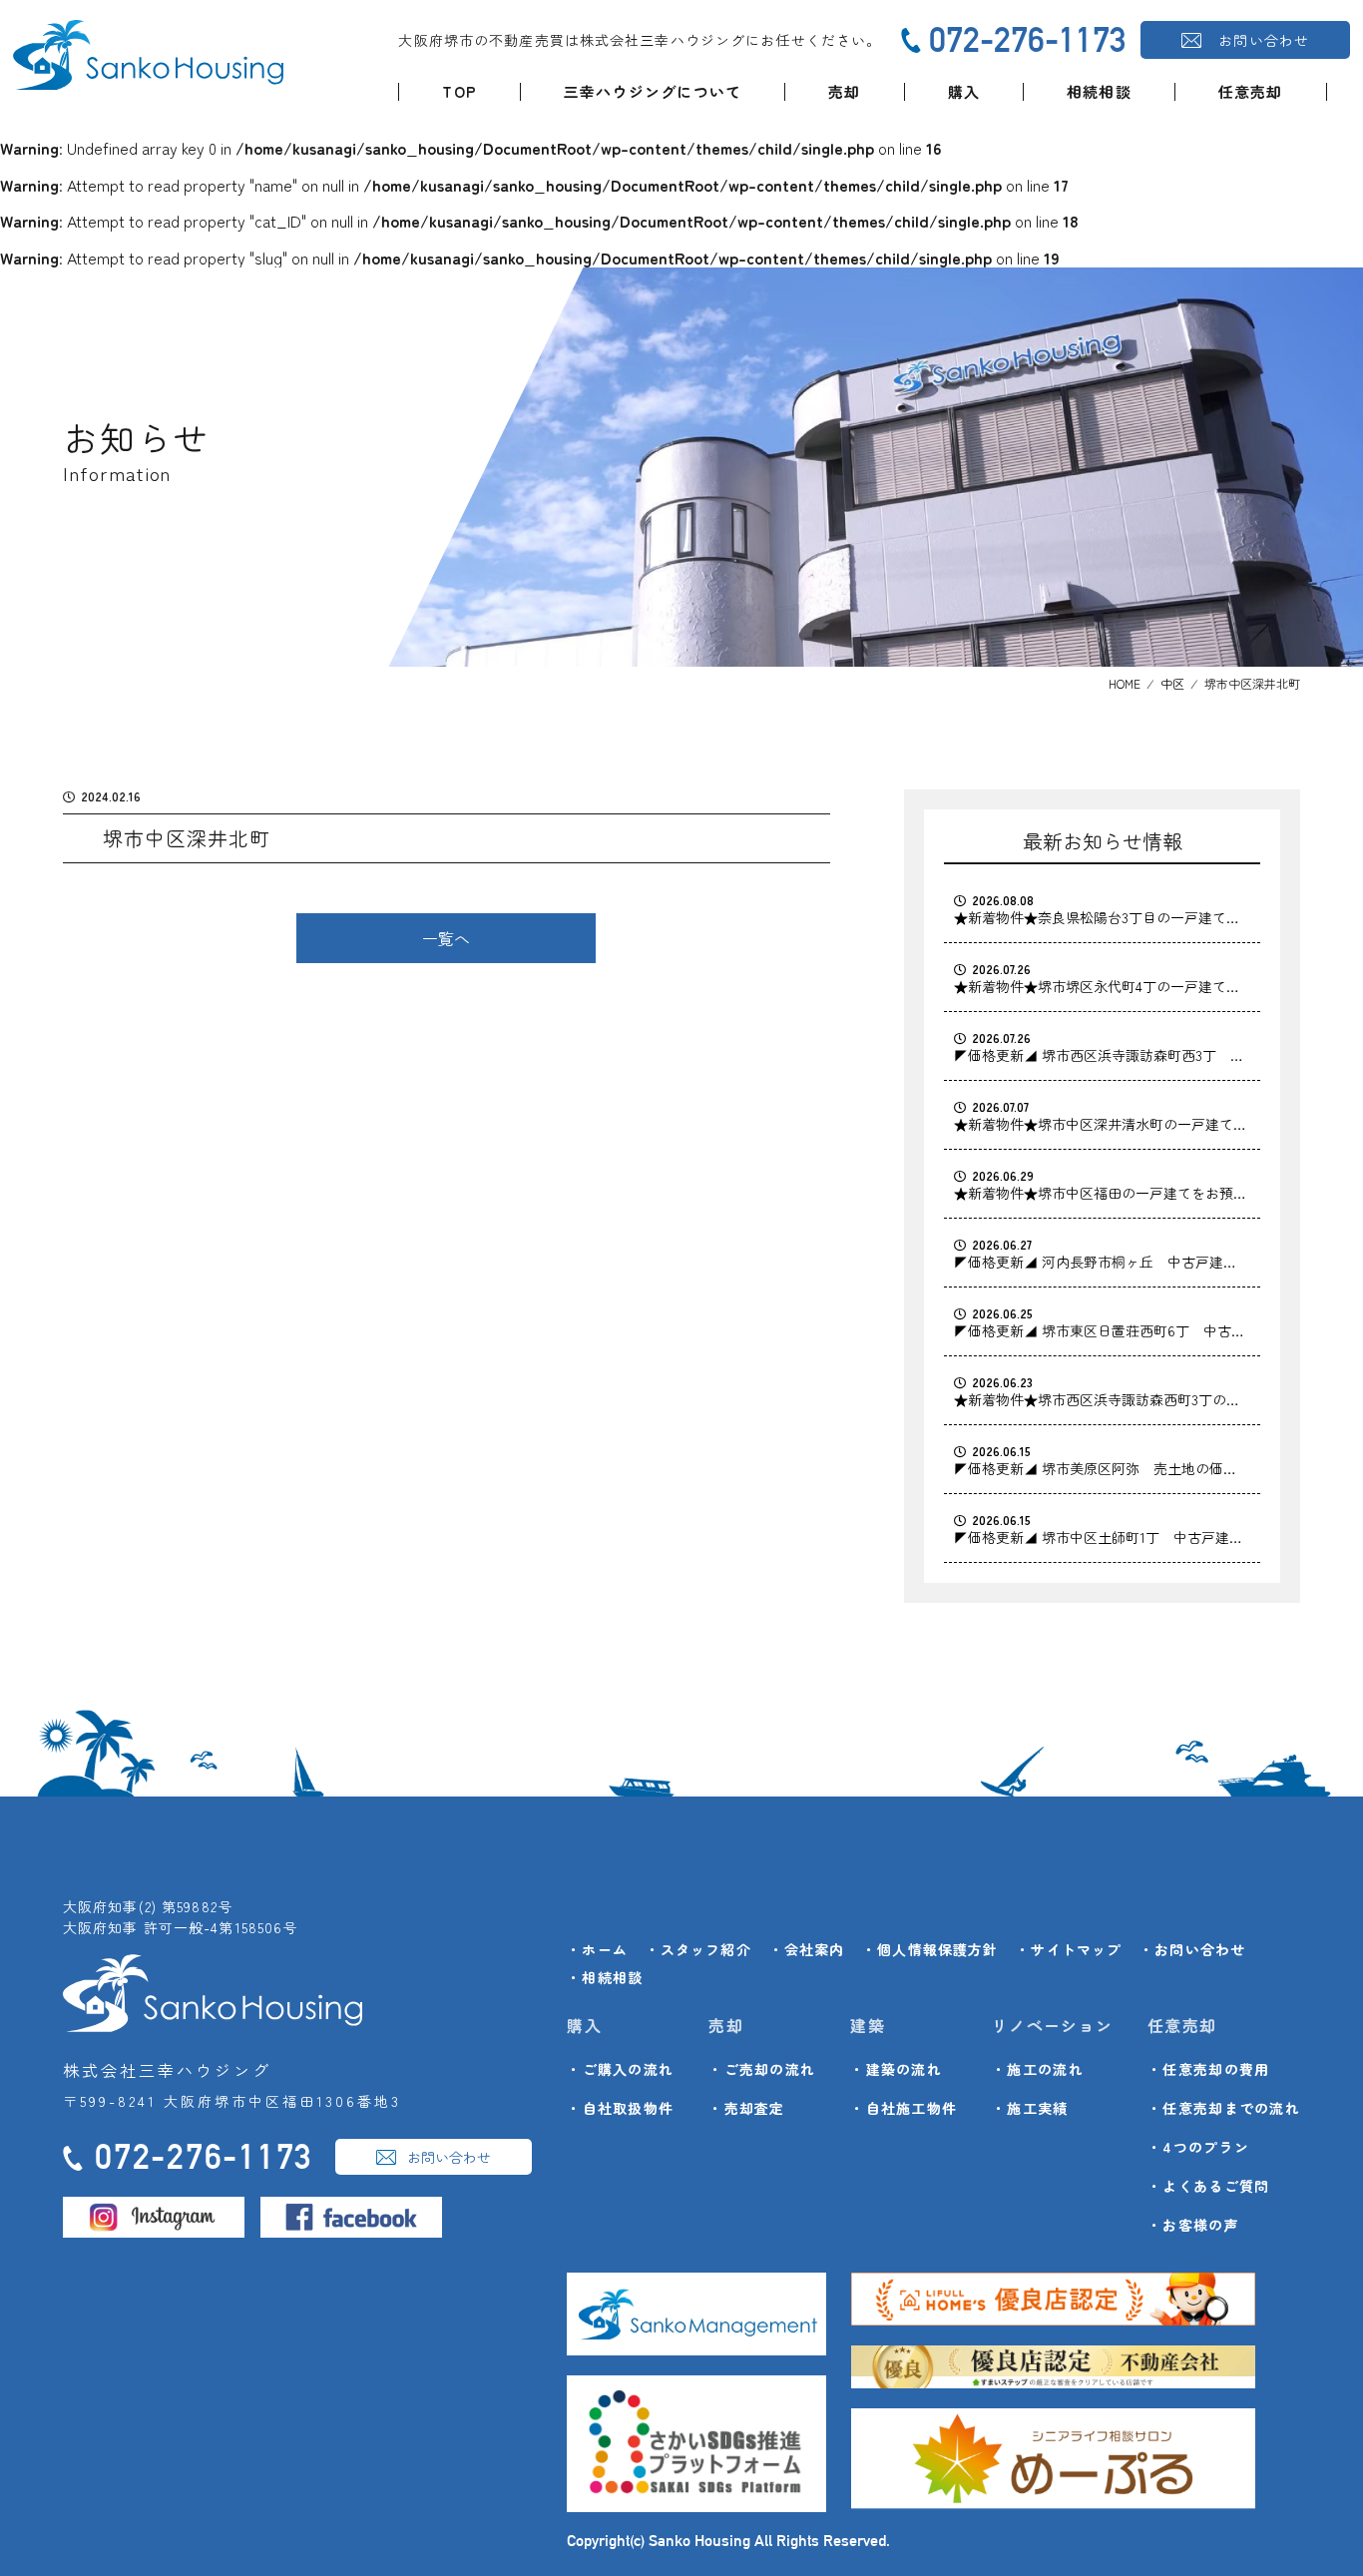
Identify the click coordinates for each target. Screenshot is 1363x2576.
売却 (844, 91)
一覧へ (446, 938)
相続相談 (1099, 91)
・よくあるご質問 (1208, 2186)
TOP (459, 91)
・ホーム (597, 1949)
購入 (964, 91)
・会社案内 (807, 1949)
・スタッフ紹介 (698, 1949)
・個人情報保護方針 (930, 1949)
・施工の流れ (1038, 2069)
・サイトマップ (1069, 1949)
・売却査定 (746, 2108)
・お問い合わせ (1192, 1949)
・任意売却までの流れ (1224, 2108)
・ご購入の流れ (620, 2069)
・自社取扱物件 (620, 2108)
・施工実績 (1030, 2108)
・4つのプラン (1198, 2147)
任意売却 (1251, 91)
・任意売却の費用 (1208, 2069)
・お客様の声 (1193, 2225)
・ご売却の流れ (762, 2069)
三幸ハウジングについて (653, 91)
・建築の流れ (896, 2069)
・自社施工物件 (904, 2108)
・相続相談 (605, 1977)
